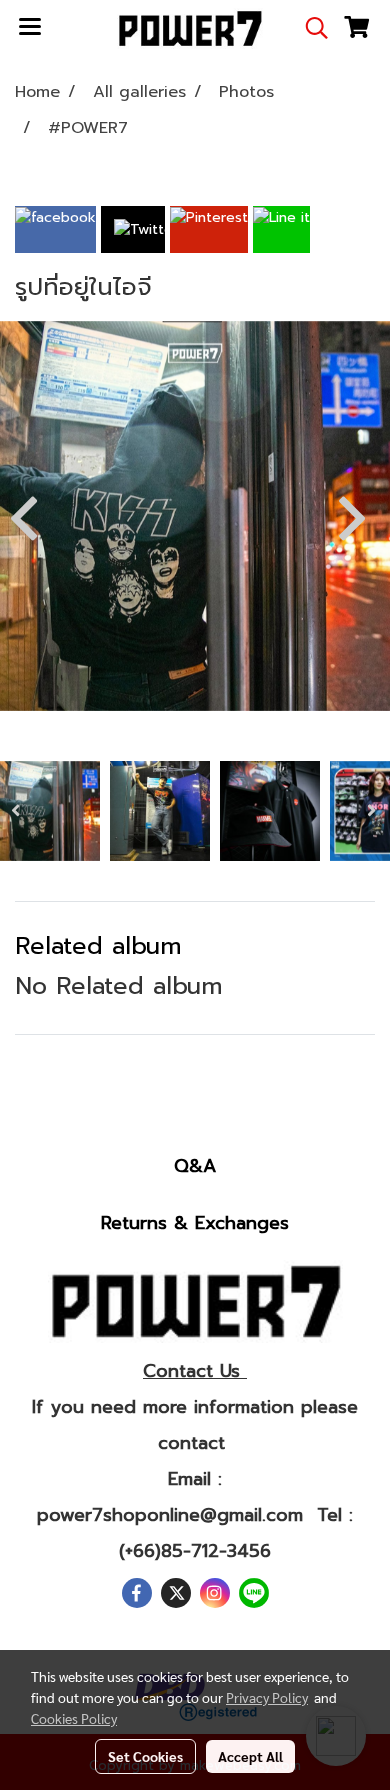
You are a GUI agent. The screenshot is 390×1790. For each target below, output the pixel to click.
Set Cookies (145, 1756)
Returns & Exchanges (195, 1223)
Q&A (195, 1166)
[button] (310, 28)
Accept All (250, 1756)
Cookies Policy (74, 1718)
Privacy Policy (267, 1697)
